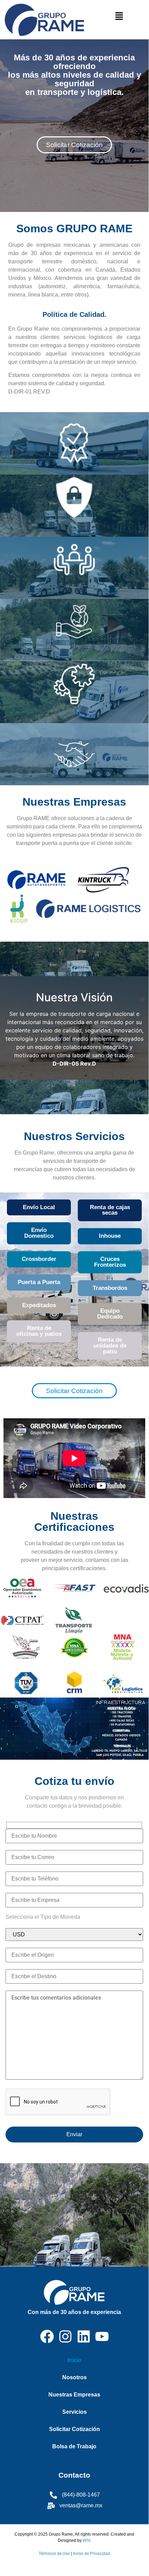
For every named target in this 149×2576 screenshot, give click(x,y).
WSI (86, 2540)
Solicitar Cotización (74, 2429)
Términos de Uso (54, 2554)
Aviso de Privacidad (91, 2554)
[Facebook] (47, 2336)
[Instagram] (65, 2336)
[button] (119, 16)
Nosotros (74, 2377)
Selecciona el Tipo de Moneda (43, 1917)
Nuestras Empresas (74, 2395)
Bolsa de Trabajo (74, 2446)
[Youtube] (102, 2336)
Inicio (74, 2360)
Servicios (74, 2412)
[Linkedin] (84, 2336)
